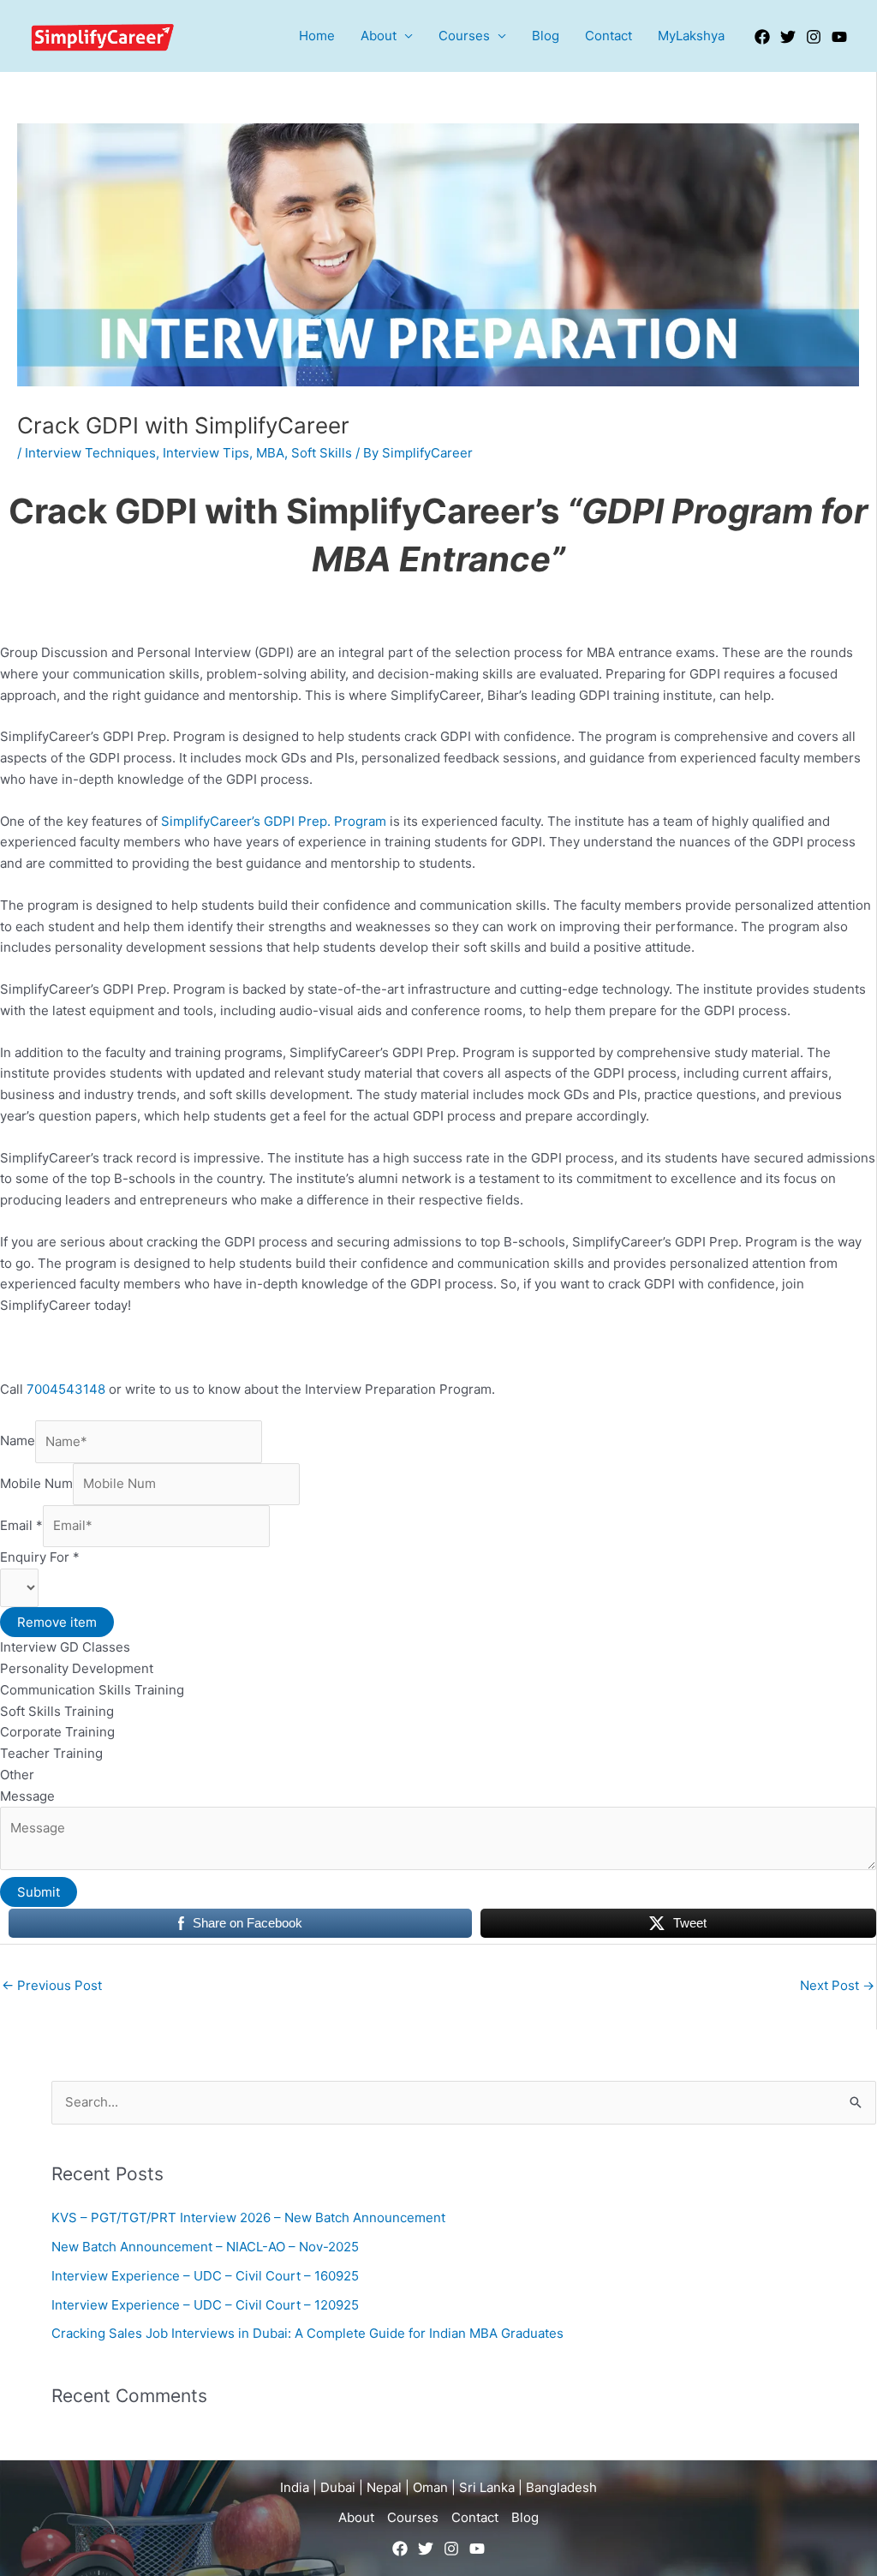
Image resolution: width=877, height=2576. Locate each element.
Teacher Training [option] (51, 1753)
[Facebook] (762, 37)
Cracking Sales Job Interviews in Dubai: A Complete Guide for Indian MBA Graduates (307, 2333)
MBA (270, 453)
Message (27, 1796)
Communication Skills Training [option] (92, 1690)
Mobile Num (36, 1483)
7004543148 (68, 1389)
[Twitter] (788, 37)
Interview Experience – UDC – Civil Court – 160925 (205, 2276)
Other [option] (17, 1775)
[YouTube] (839, 37)
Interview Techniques (90, 453)
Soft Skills (322, 453)
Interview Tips (206, 453)
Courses (464, 36)
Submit (39, 1892)
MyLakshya (691, 36)
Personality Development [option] (77, 1668)
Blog (546, 36)
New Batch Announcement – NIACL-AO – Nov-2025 (205, 2247)
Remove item (57, 1622)
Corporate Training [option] (57, 1732)
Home (317, 36)
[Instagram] (814, 37)
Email (21, 1525)
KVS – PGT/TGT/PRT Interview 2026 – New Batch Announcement (248, 2217)
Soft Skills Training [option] (57, 1711)
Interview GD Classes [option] (65, 1647)
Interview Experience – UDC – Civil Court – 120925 (205, 2305)
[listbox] (438, 1677)
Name (18, 1441)
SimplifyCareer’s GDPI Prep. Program (274, 821)
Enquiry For (40, 1557)
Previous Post (52, 1985)
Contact (609, 36)
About (379, 36)
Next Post (837, 1985)
